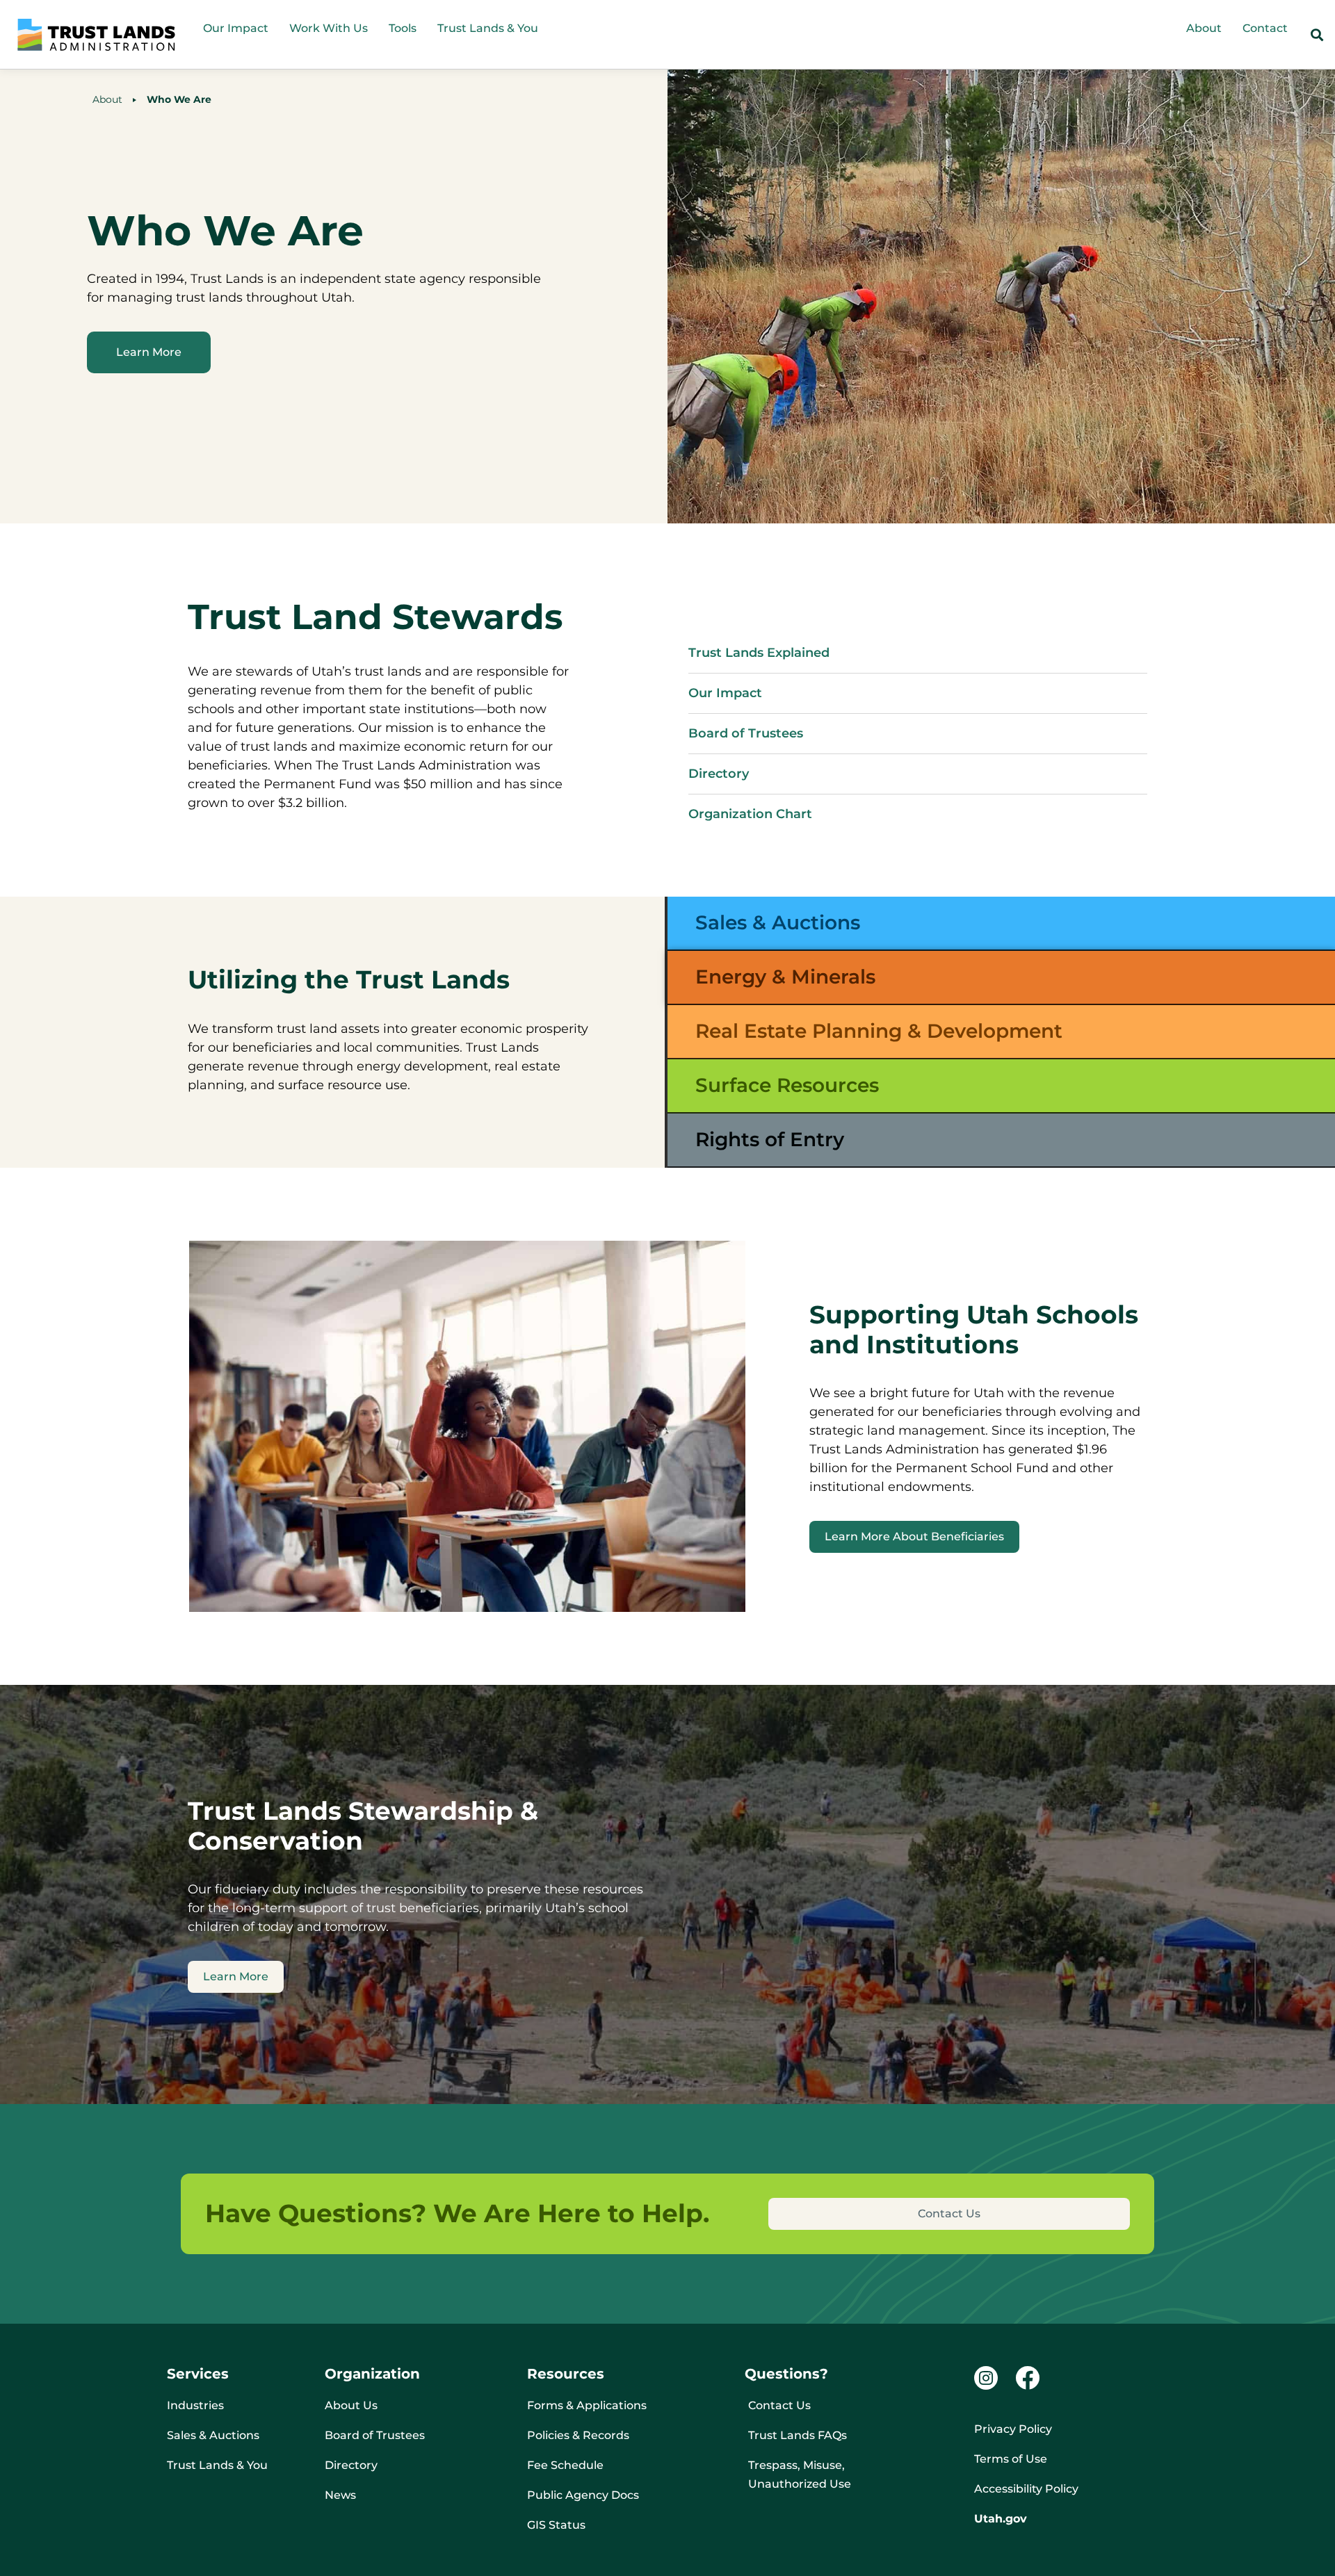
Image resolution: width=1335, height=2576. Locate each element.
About (1204, 28)
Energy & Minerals (785, 977)
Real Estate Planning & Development (879, 1031)
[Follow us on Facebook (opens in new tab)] (1027, 2378)
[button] (1317, 35)
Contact (1265, 28)
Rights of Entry (770, 1139)
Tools (403, 28)
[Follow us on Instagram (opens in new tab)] (986, 2378)
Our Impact (236, 28)
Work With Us (329, 28)
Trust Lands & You (488, 28)
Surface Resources (787, 1085)
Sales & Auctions (778, 922)
